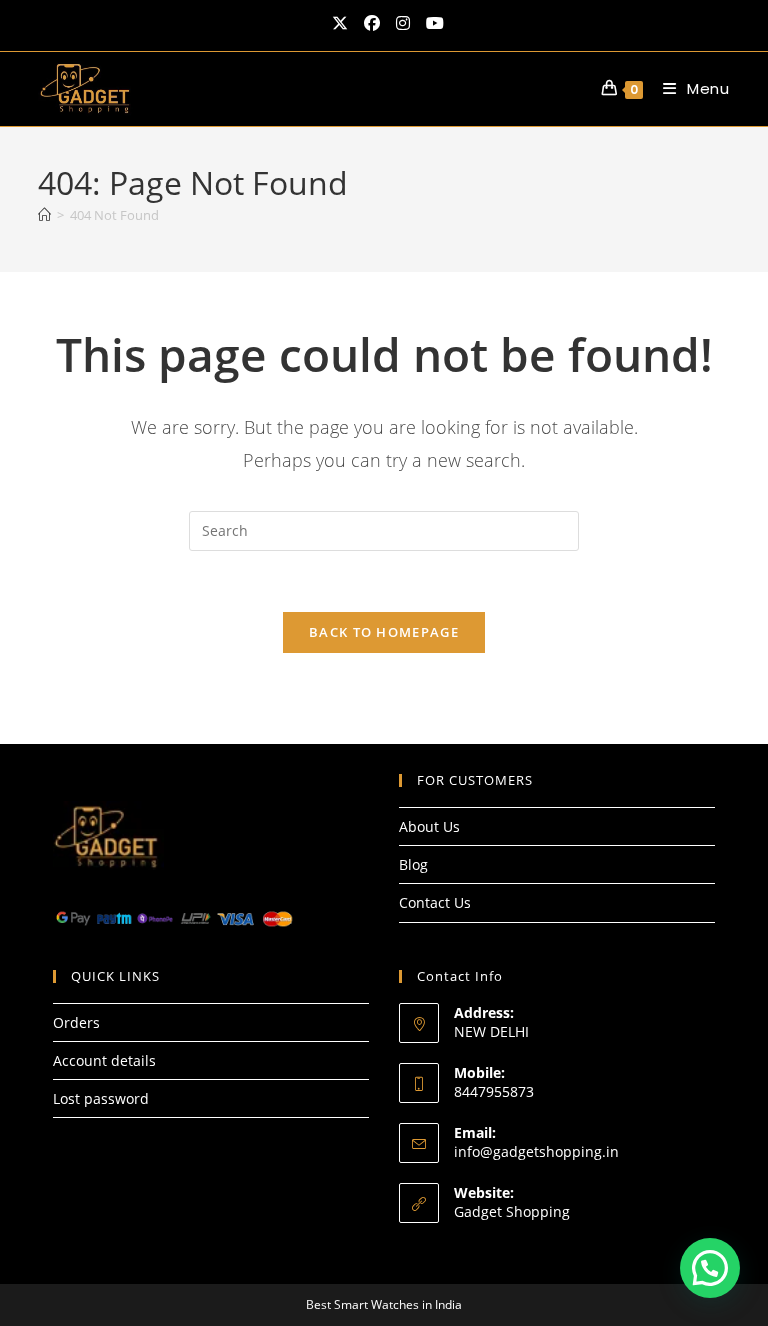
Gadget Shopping (512, 1211)
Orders (76, 1022)
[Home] (44, 215)
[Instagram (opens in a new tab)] (403, 23)
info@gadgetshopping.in (536, 1151)
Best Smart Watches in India (384, 1304)
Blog (413, 864)
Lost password (101, 1098)
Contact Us (435, 902)
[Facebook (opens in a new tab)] (372, 23)
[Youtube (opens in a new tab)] (431, 23)
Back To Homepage (384, 632)
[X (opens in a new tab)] (340, 23)
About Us (429, 826)
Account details (104, 1060)
